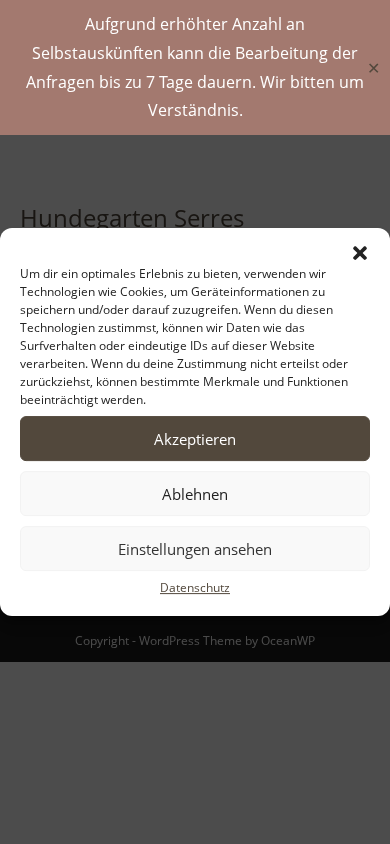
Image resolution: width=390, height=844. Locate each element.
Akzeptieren (195, 439)
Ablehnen (195, 494)
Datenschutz (195, 587)
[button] (360, 253)
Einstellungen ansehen (195, 549)
